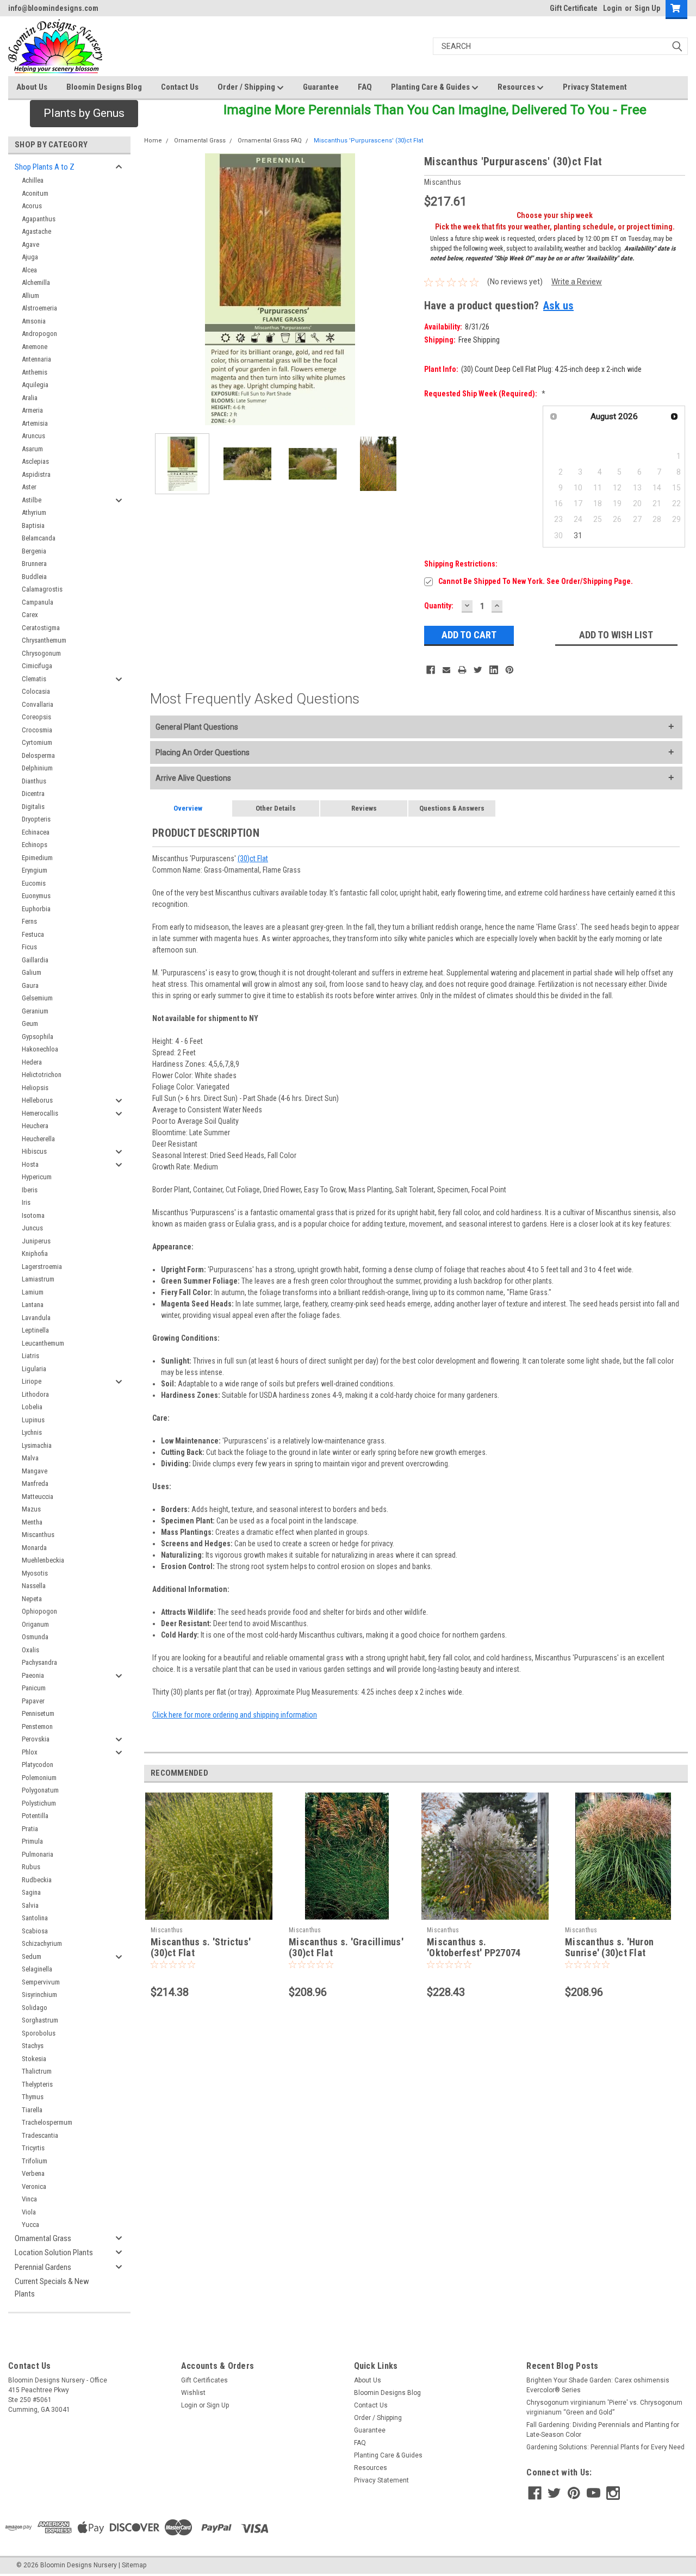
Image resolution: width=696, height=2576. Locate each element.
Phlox (30, 1752)
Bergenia (34, 551)
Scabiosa (35, 1931)
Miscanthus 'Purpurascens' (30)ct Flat (368, 141)
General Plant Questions (197, 727)
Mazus (31, 1509)
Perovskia (36, 1739)
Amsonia (34, 321)
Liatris (30, 1356)
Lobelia (32, 1407)
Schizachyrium (42, 1943)
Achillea (33, 180)
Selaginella (37, 1969)
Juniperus (36, 1241)
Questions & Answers (452, 808)
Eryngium (35, 870)
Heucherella (38, 1139)
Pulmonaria (38, 1854)
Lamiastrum (38, 1279)
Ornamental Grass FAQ (270, 141)
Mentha (32, 1522)
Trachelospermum (47, 2122)
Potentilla (35, 1816)
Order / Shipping (247, 87)
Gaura (30, 985)
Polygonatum (40, 1790)
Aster (29, 487)
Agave (30, 244)
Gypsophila (38, 1037)
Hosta (30, 1164)
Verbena (33, 2173)
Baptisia (33, 525)
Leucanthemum (43, 1343)
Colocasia (36, 691)
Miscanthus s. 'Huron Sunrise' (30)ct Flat (609, 1947)
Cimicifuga (37, 666)
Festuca (33, 934)
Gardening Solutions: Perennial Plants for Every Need (605, 2447)
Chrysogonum (41, 653)
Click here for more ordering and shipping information (235, 1715)
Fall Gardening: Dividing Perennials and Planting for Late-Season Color (603, 2430)
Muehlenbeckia (43, 1560)
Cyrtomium (37, 742)
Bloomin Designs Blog (104, 87)
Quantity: (439, 606)
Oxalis (30, 1650)
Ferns (29, 921)
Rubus (31, 1867)
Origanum (35, 1624)
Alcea (29, 270)
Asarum (32, 449)
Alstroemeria (39, 308)
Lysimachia (37, 1445)
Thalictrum (37, 2071)
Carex (30, 615)
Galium (32, 972)
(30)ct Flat (253, 858)
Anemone (35, 347)
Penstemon (37, 1726)
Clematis (34, 679)
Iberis (30, 1190)
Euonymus (36, 896)
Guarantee (321, 87)
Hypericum (37, 1177)
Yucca (30, 2225)
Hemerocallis (40, 1113)
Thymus (33, 2097)
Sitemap (134, 2565)
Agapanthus (39, 219)
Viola (29, 2212)
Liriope (32, 1381)
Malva (30, 1458)
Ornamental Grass (43, 2238)
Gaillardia (35, 960)
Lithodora (35, 1394)
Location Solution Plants (54, 2253)
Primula (32, 1841)
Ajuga (30, 257)
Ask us (558, 306)
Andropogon (39, 334)
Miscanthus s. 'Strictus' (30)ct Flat (201, 1947)
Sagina (31, 1892)
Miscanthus (38, 1535)
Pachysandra (39, 1662)
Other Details (276, 808)
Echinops (35, 845)
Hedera (32, 1062)
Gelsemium (37, 998)
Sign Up (647, 8)
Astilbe (32, 500)
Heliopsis (35, 1088)
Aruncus (33, 436)
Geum (30, 1023)
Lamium (33, 1292)
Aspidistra (36, 474)
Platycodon (38, 1765)
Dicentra (33, 794)
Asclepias (35, 461)
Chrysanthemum (44, 640)
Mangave (35, 1471)
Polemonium (39, 1778)
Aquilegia (35, 385)
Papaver (33, 1701)
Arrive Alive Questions (193, 778)
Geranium (35, 1011)
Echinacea (36, 832)
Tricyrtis (33, 2148)
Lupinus (33, 1420)
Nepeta (32, 1599)
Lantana (33, 1305)
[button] (84, 114)
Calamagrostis (42, 589)
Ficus (29, 947)
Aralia (30, 398)
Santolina (35, 1918)
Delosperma (38, 755)
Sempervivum (41, 1982)
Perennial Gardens (43, 2267)
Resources (517, 87)
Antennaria (36, 359)
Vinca (29, 2199)
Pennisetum (38, 1713)
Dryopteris (36, 819)
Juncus (32, 1228)
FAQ (365, 87)
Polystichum (39, 1803)
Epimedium (37, 858)
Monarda (34, 1548)
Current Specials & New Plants (52, 2288)
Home (153, 141)
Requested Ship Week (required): (485, 394)
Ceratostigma (41, 628)
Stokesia (34, 2059)
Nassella (34, 1586)
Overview (188, 808)
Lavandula (36, 1318)
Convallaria (38, 704)
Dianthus (34, 781)
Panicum (34, 1688)
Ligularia (34, 1369)
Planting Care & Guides (431, 87)
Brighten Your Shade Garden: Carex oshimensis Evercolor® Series (598, 2385)
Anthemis (35, 372)
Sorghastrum (40, 2020)
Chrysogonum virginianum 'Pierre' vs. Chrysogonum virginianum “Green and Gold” (604, 2407)
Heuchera (35, 1126)
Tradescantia (40, 2135)
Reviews (364, 808)
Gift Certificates (204, 2380)
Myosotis (35, 1573)
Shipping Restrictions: (461, 564)
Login (613, 8)
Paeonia (33, 1675)
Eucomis (34, 883)
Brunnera (34, 564)
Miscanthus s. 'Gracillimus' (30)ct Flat (346, 1947)
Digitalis (33, 807)
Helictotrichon (42, 1075)
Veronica (34, 2186)
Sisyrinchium (39, 1995)
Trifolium (35, 2161)
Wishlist (193, 2393)
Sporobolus (39, 2033)
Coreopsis (36, 717)
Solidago (35, 2008)
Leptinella (35, 1330)
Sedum (32, 1956)
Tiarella (32, 2110)
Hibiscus (34, 1151)
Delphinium (37, 768)
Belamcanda (39, 538)
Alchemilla (36, 282)
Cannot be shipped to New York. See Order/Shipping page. (536, 581)
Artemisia (35, 423)
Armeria (32, 410)
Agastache (36, 231)
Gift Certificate (574, 8)
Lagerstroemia (42, 1267)
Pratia (30, 1829)
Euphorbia (36, 909)
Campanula (38, 602)
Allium (30, 295)
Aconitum (35, 193)
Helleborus (37, 1100)
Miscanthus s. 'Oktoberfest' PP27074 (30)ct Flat (474, 1953)
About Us (32, 87)
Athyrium (34, 512)
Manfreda (35, 1483)
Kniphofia (35, 1253)
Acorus (32, 206)
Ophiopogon (39, 1611)
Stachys (33, 2046)
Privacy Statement (595, 87)
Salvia (30, 1905)
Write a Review (577, 282)
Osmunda (35, 1637)
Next (405, 290)
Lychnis (32, 1432)
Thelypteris (37, 2084)
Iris (26, 1202)
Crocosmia (37, 730)
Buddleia (34, 577)
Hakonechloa (40, 1049)
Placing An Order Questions (203, 752)
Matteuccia (38, 1497)
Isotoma (33, 1215)
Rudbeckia (37, 1880)
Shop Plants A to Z (45, 167)
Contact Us (180, 87)
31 (578, 536)
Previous (155, 290)
